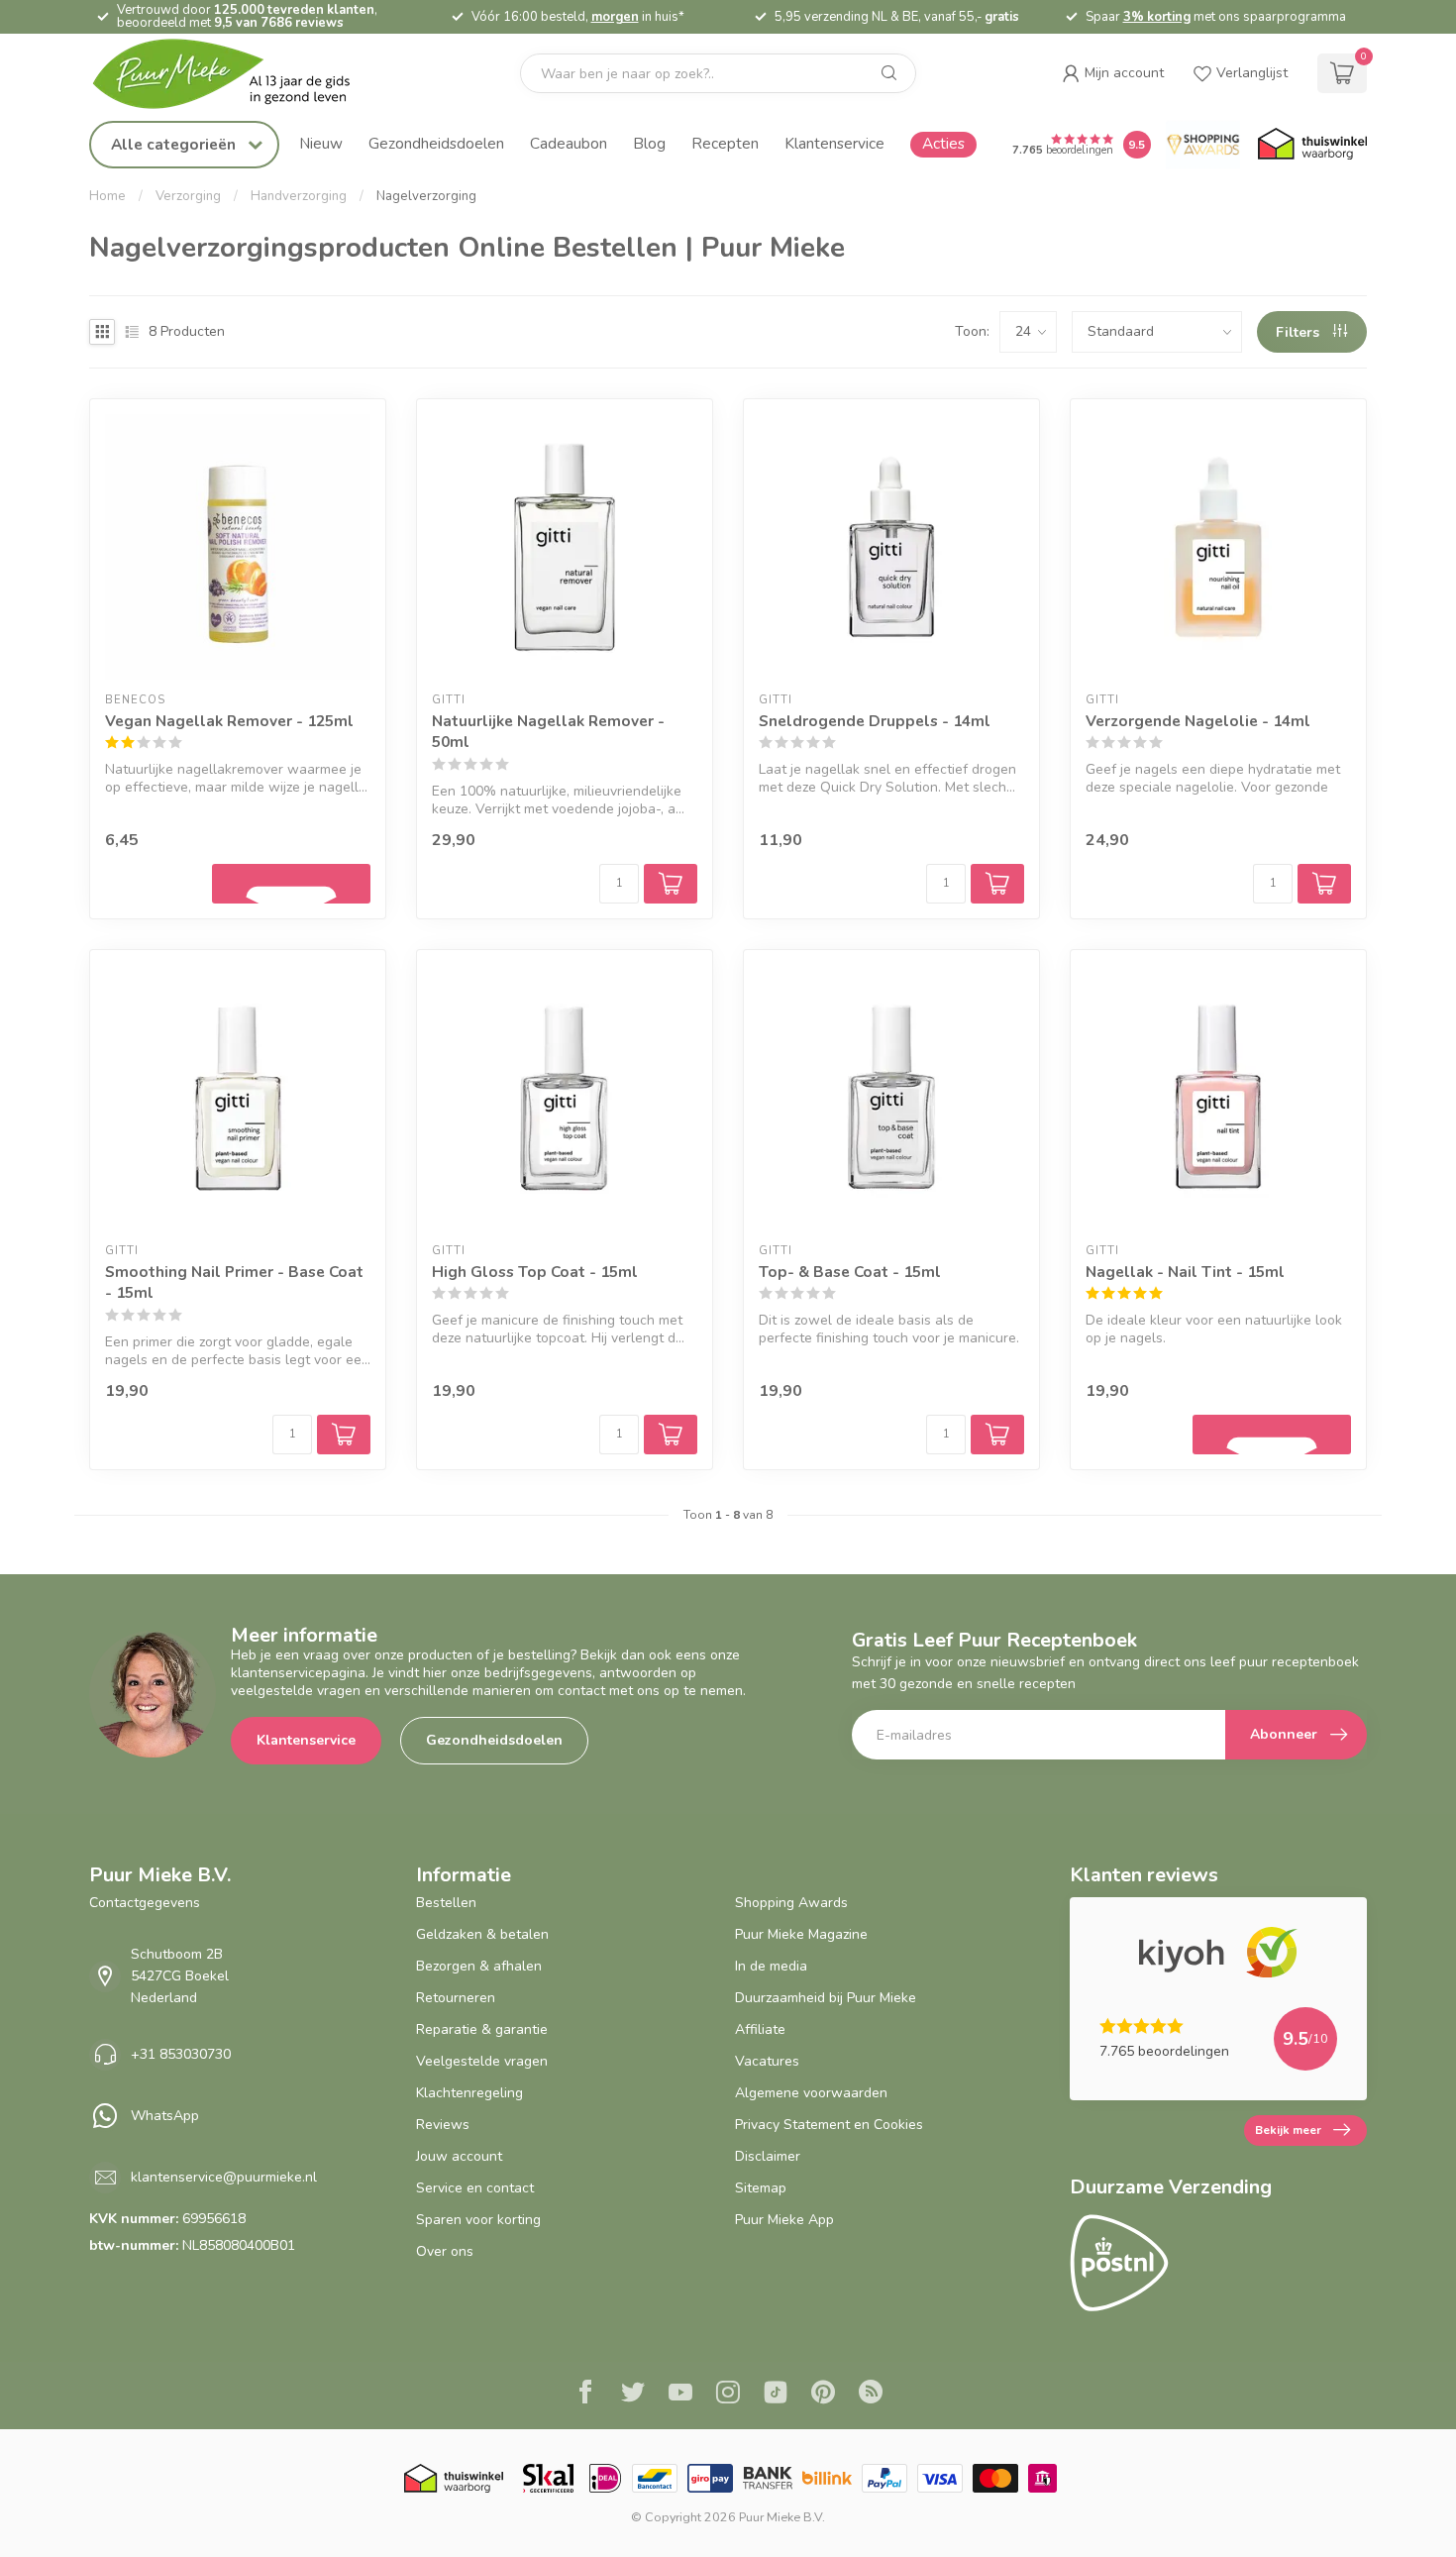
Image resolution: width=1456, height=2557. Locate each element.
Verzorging (188, 196)
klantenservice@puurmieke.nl (224, 2177)
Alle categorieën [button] (175, 144)
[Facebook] (585, 2395)
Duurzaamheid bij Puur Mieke (826, 1998)
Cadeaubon (569, 143)
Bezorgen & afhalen (479, 1966)
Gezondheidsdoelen (436, 143)
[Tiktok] (776, 2395)
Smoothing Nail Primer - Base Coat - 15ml (234, 1282)
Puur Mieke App (784, 2220)
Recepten (725, 143)
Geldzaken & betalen (482, 1934)
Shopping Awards (791, 1903)
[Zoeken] (889, 73)
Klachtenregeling (469, 2093)
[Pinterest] (823, 2395)
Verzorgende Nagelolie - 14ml (1198, 721)
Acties (943, 143)
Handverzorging (299, 196)
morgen (615, 17)
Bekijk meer (1288, 2130)
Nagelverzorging (426, 196)
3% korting (1157, 17)
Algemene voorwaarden (811, 2093)
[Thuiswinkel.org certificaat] (1312, 145)
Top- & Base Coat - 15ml (850, 1272)
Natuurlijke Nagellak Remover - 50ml (548, 732)
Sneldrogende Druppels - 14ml (875, 721)
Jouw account (459, 2156)
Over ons (445, 2251)
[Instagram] (728, 2395)
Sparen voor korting (478, 2220)
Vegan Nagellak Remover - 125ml (229, 721)
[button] (1113, 73)
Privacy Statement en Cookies (829, 2125)
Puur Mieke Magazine (801, 1934)
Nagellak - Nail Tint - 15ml (1185, 1272)
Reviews (443, 2125)
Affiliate (760, 2029)
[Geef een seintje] (291, 884)
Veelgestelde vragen (482, 2061)
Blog (649, 143)
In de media (771, 1966)
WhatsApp (165, 2116)
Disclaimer (768, 2156)
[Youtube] (680, 2395)
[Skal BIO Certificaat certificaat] (548, 2478)
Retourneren (456, 1998)
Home (107, 196)
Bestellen (446, 1903)
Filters (1300, 332)
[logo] (238, 74)
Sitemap (761, 2188)
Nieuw (321, 143)
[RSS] (871, 2395)
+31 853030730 (181, 2054)
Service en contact (475, 2188)
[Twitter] (633, 2395)
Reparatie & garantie (482, 2029)
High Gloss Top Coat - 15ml (535, 1272)
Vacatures (767, 2061)
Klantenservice (834, 143)
